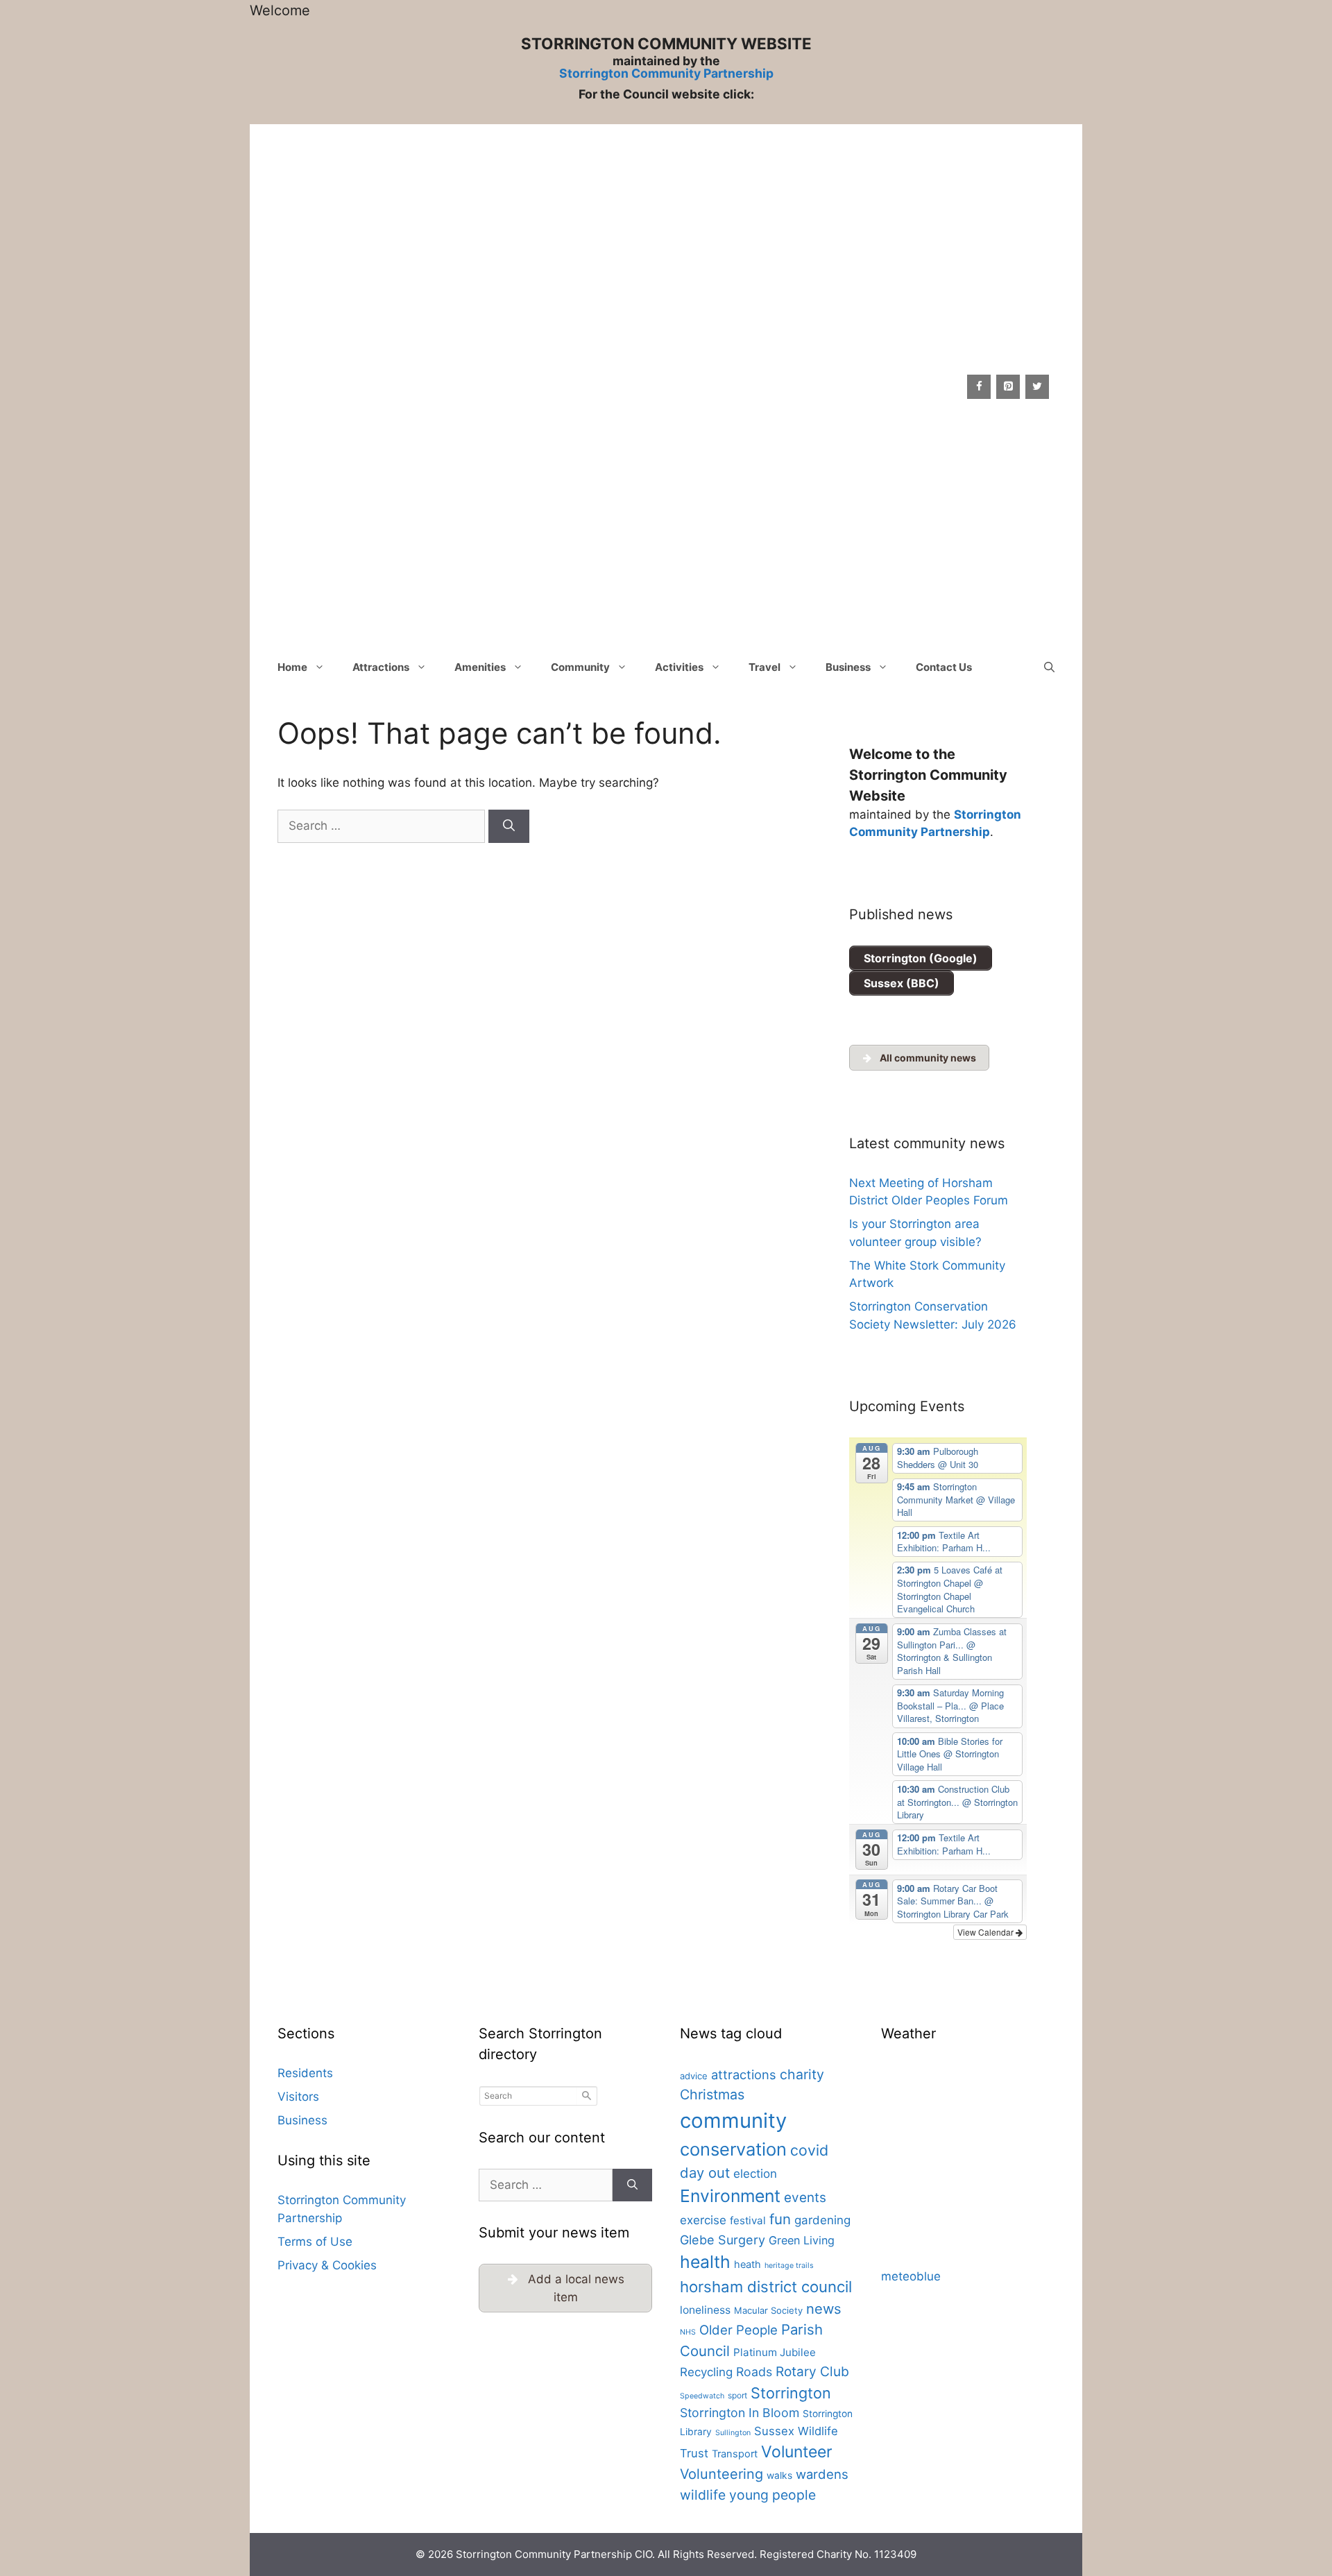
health (705, 2262)
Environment (730, 2196)
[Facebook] (979, 387)
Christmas (712, 2095)
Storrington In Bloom (740, 2413)
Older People (738, 2330)
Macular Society (768, 2310)
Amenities (480, 667)
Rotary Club (812, 2371)
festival (748, 2220)
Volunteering (721, 2474)
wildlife (703, 2495)
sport (737, 2395)
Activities (679, 667)
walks (779, 2475)
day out (705, 2173)
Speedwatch (702, 2396)
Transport (735, 2454)
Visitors (298, 2097)
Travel (765, 667)
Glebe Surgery (723, 2240)
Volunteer (797, 2452)
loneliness (705, 2310)
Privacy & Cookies (327, 2265)
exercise (703, 2220)
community (733, 2121)
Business (848, 667)
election (755, 2174)
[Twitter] (1037, 387)
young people (772, 2495)
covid (809, 2150)
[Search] (509, 826)
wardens (822, 2474)
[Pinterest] (1008, 387)
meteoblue (911, 2276)
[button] (1049, 667)
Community (580, 667)
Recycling (706, 2372)
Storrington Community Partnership (666, 73)
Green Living (802, 2240)
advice (694, 2076)
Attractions (381, 667)
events (805, 2198)
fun (780, 2219)
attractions (744, 2074)
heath (748, 2264)
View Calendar (987, 1932)
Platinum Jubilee (775, 2352)
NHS (688, 2332)
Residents (305, 2073)
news (824, 2309)
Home (292, 667)
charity (802, 2074)
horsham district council (766, 2287)
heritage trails (789, 2266)
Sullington (733, 2433)
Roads (754, 2372)
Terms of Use (315, 2242)
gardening (822, 2220)
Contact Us (944, 667)
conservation (733, 2149)
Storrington (791, 2393)
